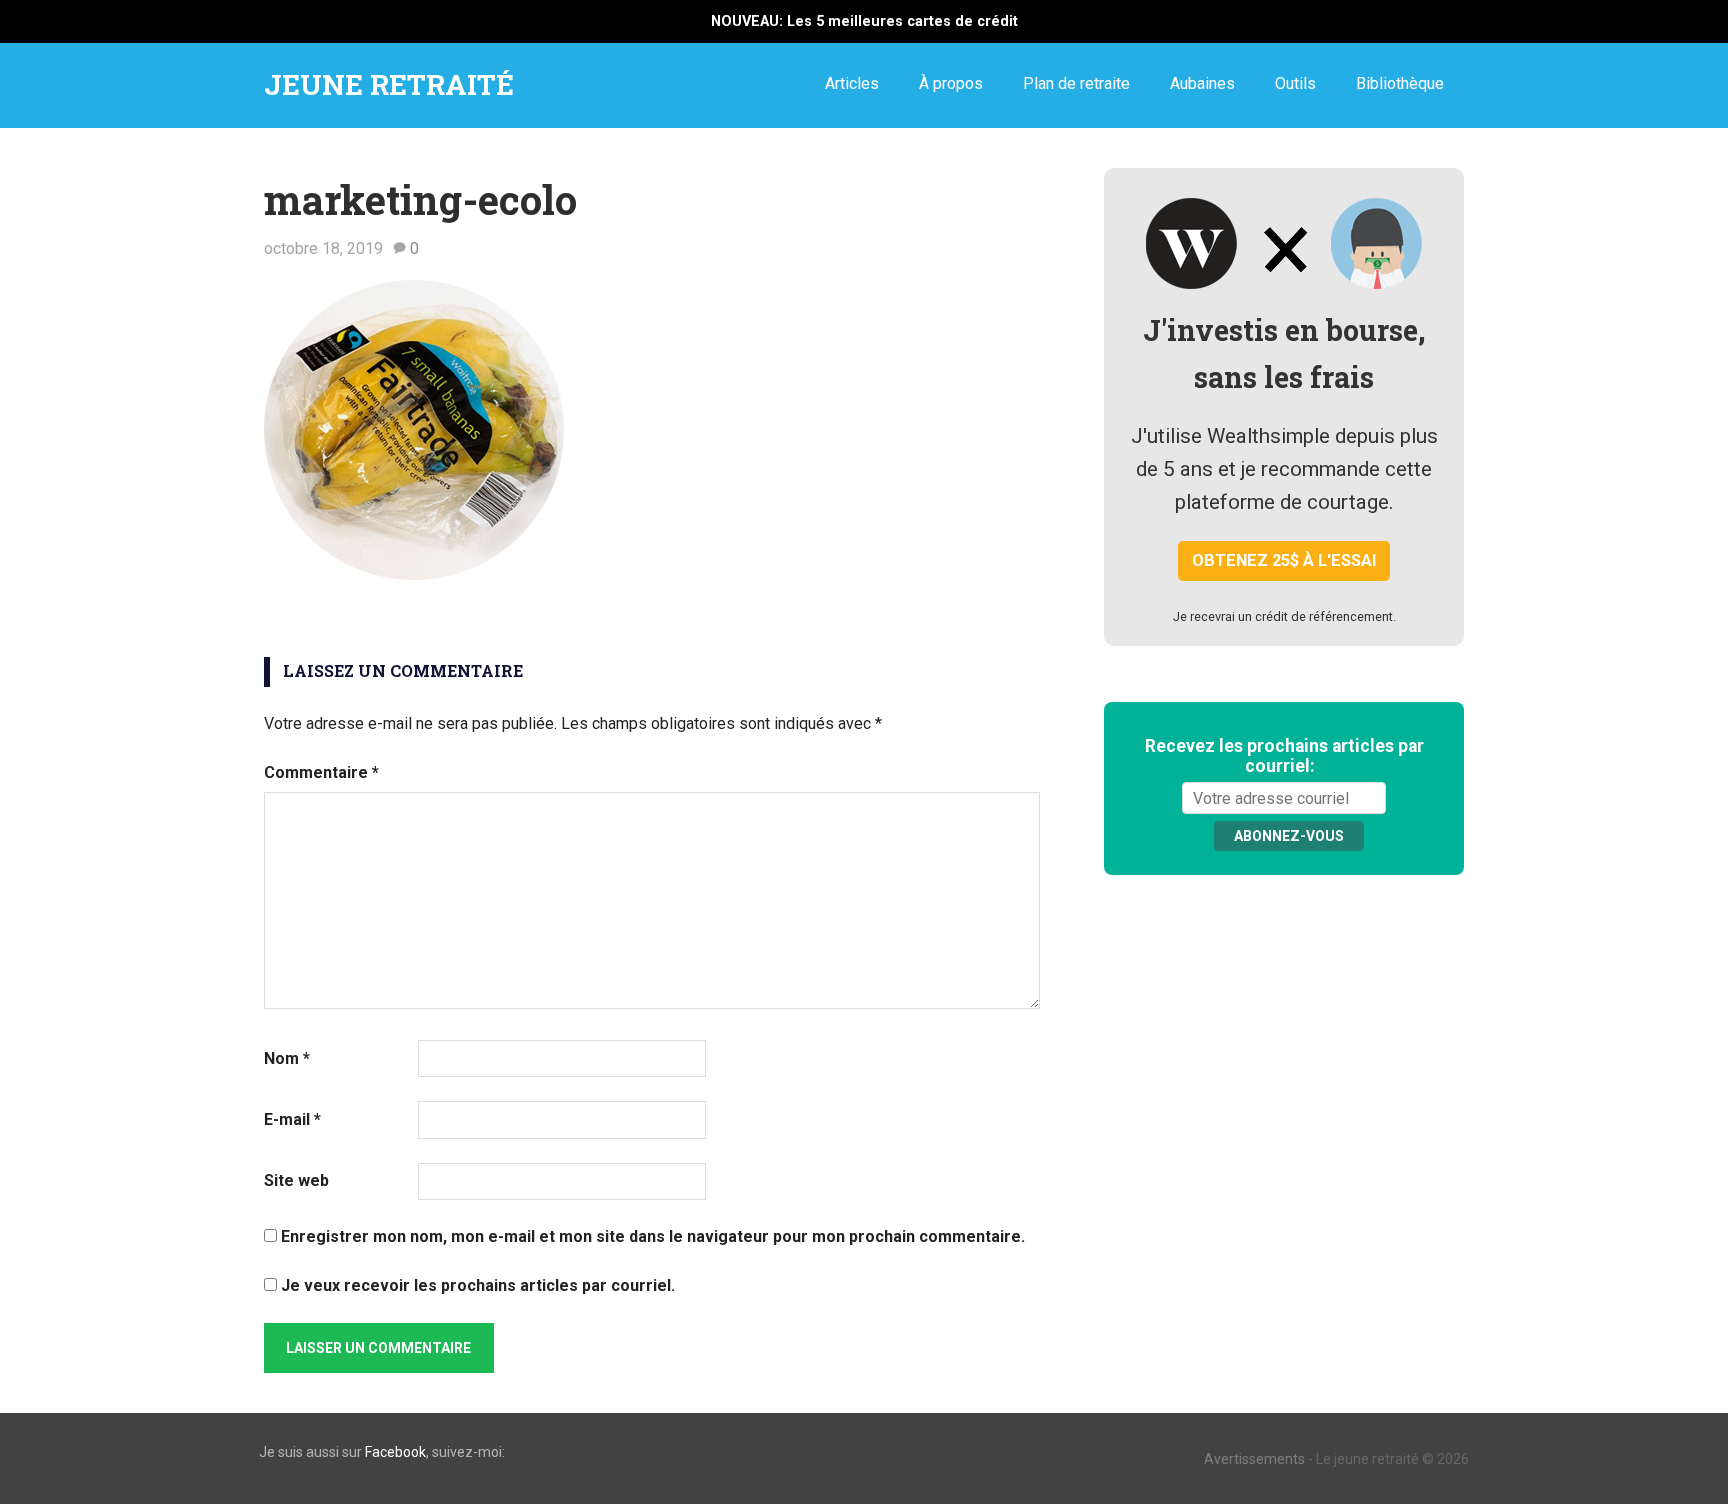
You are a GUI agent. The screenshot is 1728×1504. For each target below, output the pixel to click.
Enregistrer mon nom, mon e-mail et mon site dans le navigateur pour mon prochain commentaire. (653, 1236)
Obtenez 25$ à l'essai (1284, 560)
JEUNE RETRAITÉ (389, 84)
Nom (287, 1058)
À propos (951, 83)
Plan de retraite (1076, 83)
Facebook (395, 1452)
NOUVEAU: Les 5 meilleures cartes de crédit (864, 21)
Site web (296, 1180)
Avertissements (1254, 1459)
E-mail (292, 1119)
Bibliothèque (1400, 83)
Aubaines (1202, 83)
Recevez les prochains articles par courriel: (1284, 756)
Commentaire (321, 772)
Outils (1295, 83)
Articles (852, 83)
